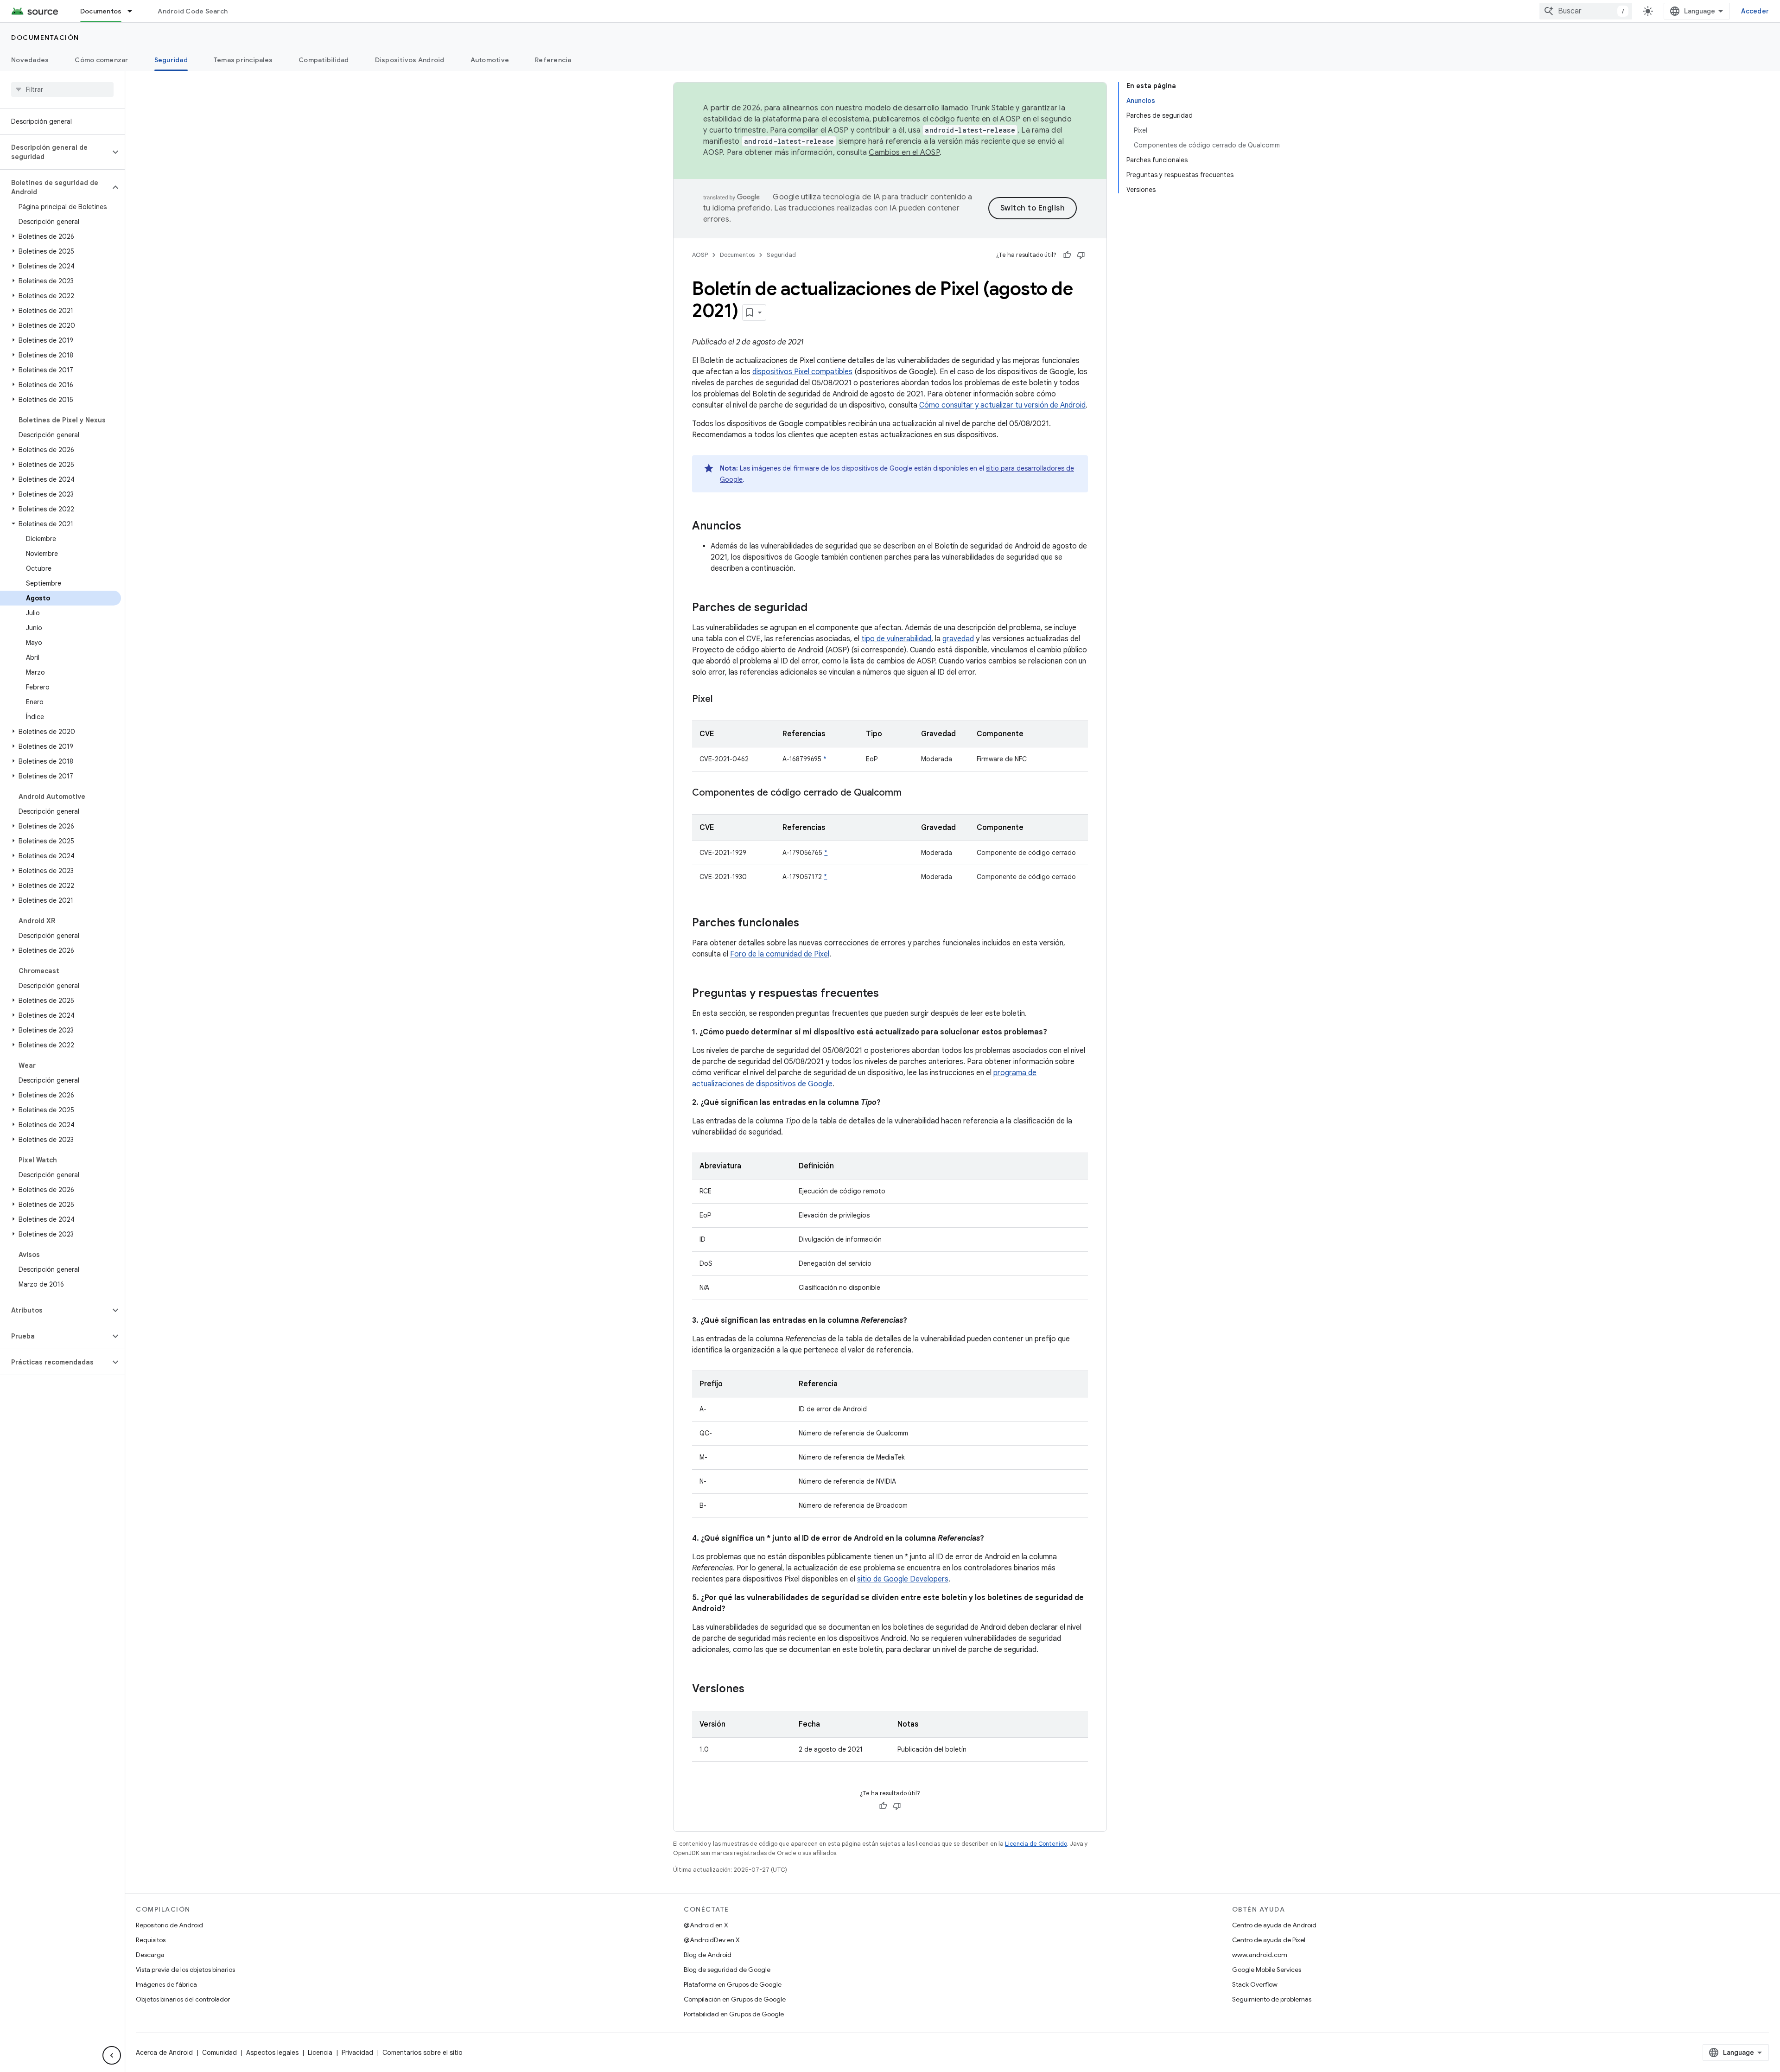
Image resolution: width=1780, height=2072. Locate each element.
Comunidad (219, 2053)
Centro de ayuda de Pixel (1269, 1940)
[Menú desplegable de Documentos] (134, 11)
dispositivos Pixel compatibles (802, 372)
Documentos (101, 11)
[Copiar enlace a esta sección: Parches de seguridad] (817, 608)
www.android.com (1260, 1955)
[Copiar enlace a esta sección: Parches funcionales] (808, 924)
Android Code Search (193, 11)
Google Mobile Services (1267, 1970)
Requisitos (151, 1940)
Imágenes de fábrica (166, 1984)
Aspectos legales (272, 2053)
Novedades (30, 60)
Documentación (45, 38)
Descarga (150, 1955)
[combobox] (1586, 11)
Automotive (490, 60)
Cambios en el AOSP (904, 153)
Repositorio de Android (169, 1925)
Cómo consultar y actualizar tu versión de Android (1002, 405)
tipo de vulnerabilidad (896, 639)
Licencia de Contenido (1036, 1844)
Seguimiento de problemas (1272, 1999)
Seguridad (171, 60)
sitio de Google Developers (903, 1579)
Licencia (320, 2053)
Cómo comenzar (101, 60)
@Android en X (706, 1925)
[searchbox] (62, 89)
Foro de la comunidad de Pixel (780, 954)
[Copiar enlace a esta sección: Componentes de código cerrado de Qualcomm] (911, 793)
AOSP (700, 255)
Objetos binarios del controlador (183, 1999)
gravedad (958, 639)
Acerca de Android (164, 2053)
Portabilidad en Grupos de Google (734, 2014)
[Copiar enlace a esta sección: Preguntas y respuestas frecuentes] (888, 994)
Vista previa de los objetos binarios (185, 1970)
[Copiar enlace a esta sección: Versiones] (754, 1689)
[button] (55, 152)
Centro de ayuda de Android (1274, 1925)
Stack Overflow (1255, 1984)
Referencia (553, 60)
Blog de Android (708, 1955)
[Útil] (1067, 255)
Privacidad (357, 2053)
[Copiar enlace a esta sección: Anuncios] (750, 527)
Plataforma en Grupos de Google (733, 1984)
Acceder (1755, 11)
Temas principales (243, 60)
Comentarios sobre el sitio (423, 2053)
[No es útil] (1081, 255)
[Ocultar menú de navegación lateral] (112, 2055)
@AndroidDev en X (712, 1940)
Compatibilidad (324, 60)
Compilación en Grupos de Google (735, 1999)
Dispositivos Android (410, 60)
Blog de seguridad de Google (727, 1970)
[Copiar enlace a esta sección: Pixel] (722, 700)
